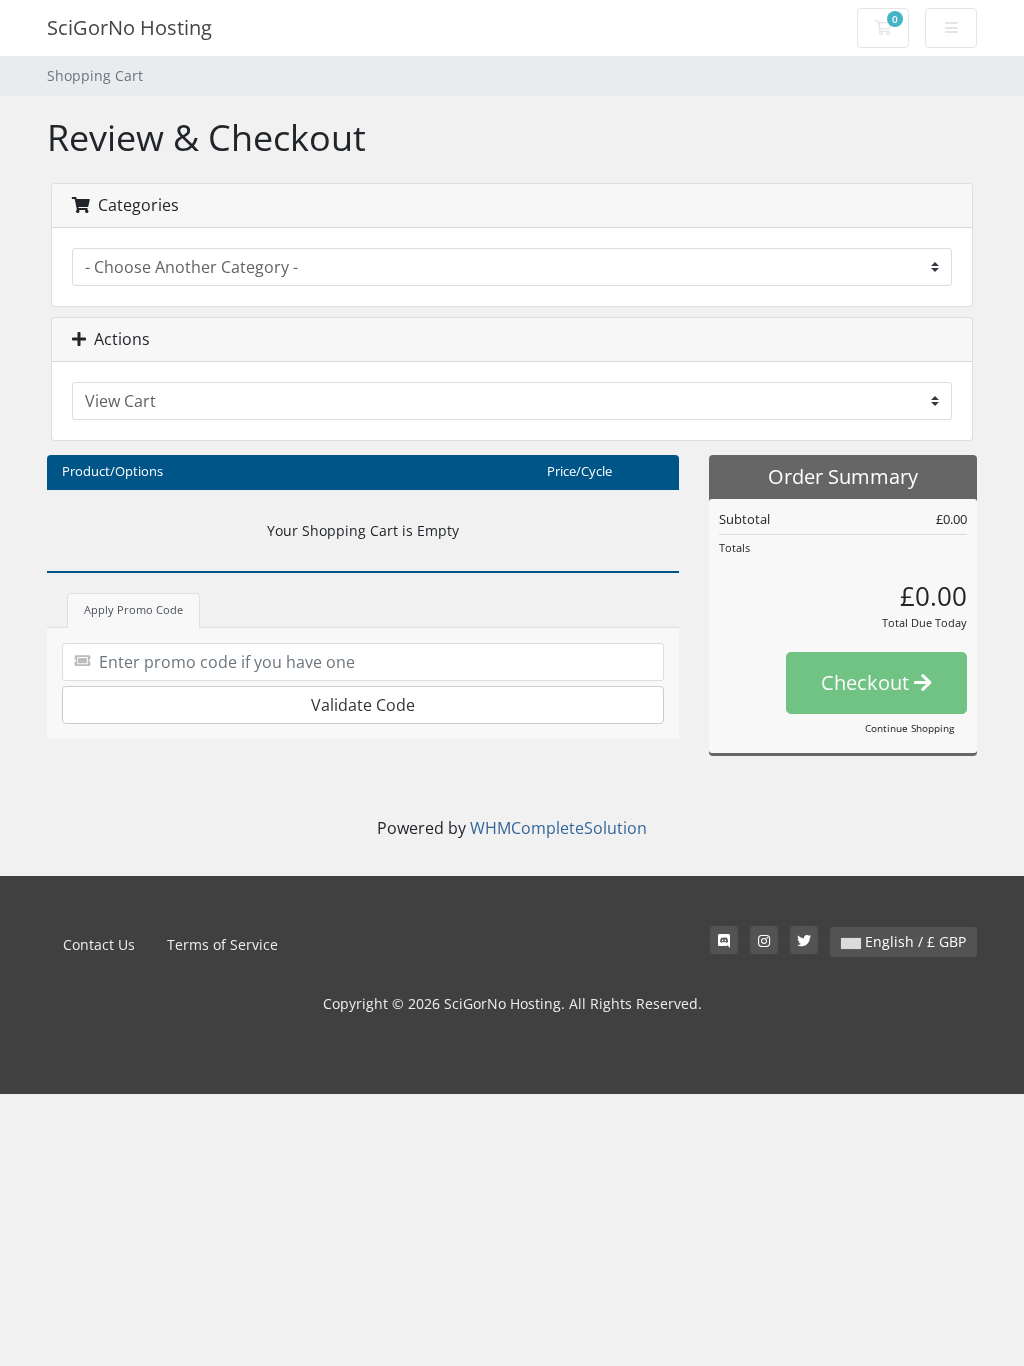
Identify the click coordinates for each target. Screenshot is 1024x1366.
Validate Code (363, 705)
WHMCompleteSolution (558, 828)
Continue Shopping (909, 728)
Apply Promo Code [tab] (133, 609)
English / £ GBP (913, 941)
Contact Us (99, 944)
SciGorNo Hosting (129, 27)
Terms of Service (222, 944)
